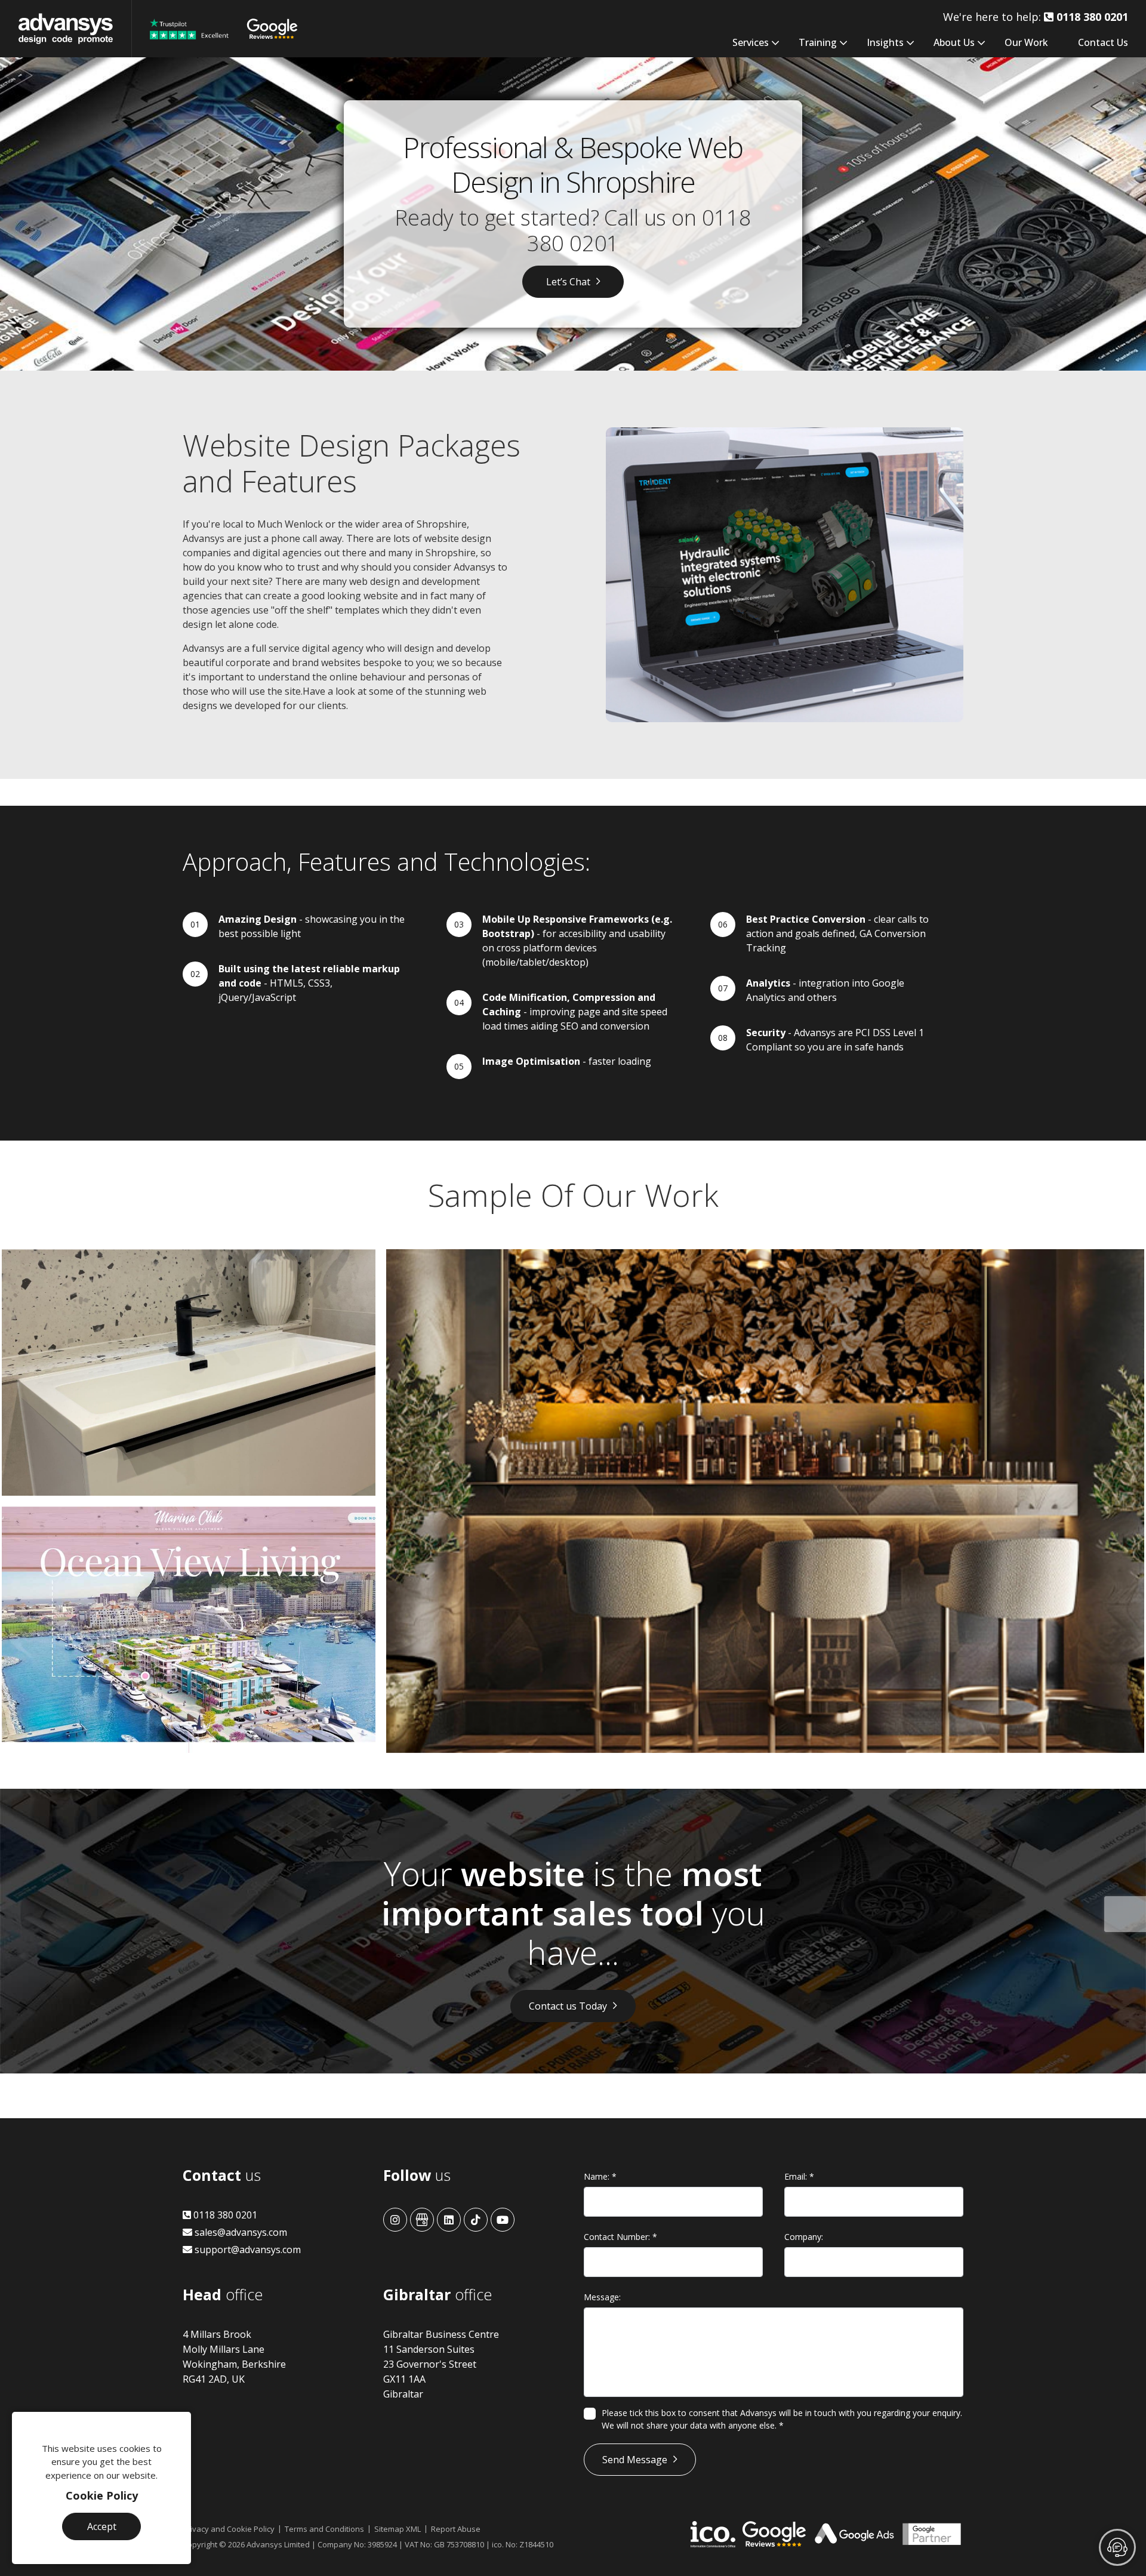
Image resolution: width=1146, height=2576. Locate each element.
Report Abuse (456, 2529)
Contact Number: (620, 2237)
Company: (804, 2237)
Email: (799, 2176)
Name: (600, 2176)
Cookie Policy (102, 2495)
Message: (602, 2297)
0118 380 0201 (224, 2215)
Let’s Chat (568, 282)
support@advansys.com (247, 2250)
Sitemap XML (398, 2529)
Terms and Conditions (324, 2529)
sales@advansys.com (240, 2232)
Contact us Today (568, 2006)
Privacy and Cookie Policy (229, 2529)
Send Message (635, 2460)
